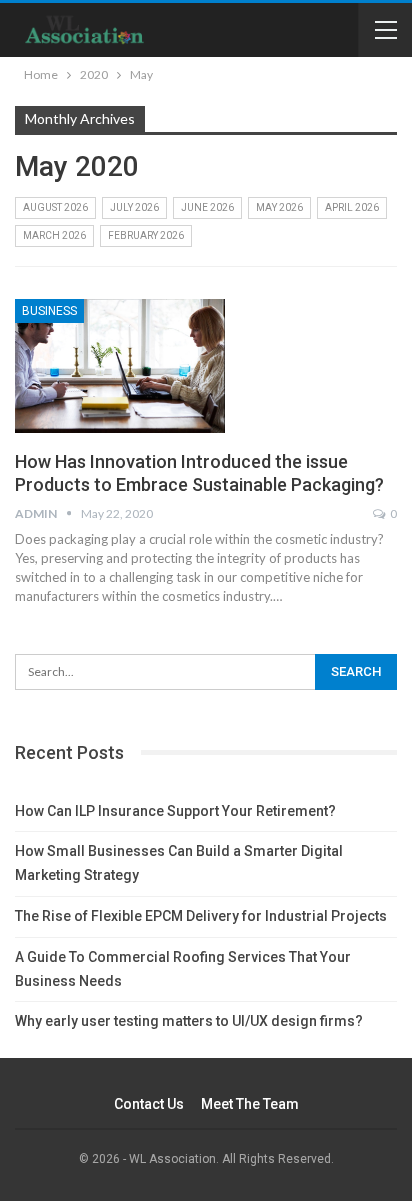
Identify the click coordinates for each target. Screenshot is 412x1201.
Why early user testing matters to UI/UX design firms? (189, 1021)
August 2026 (55, 207)
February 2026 (146, 235)
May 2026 (279, 207)
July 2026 (134, 207)
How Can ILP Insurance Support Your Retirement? (175, 811)
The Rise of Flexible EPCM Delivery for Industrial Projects (201, 916)
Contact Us (149, 1104)
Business (49, 311)
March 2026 (54, 235)
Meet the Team (250, 1104)
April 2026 (352, 207)
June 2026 (207, 207)
